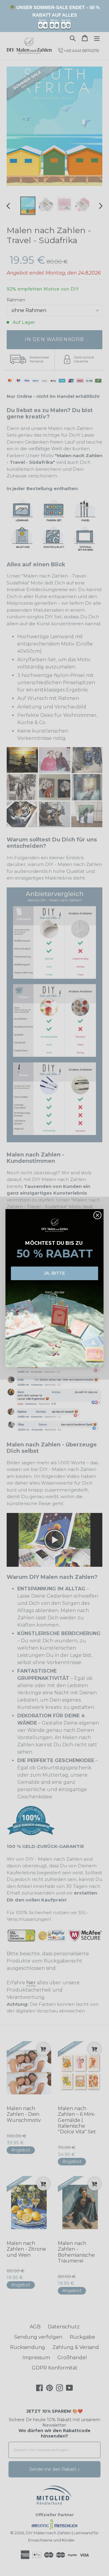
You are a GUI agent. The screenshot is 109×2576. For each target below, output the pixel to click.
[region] (54, 16)
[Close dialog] (98, 1215)
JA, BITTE (54, 1273)
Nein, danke (55, 1292)
